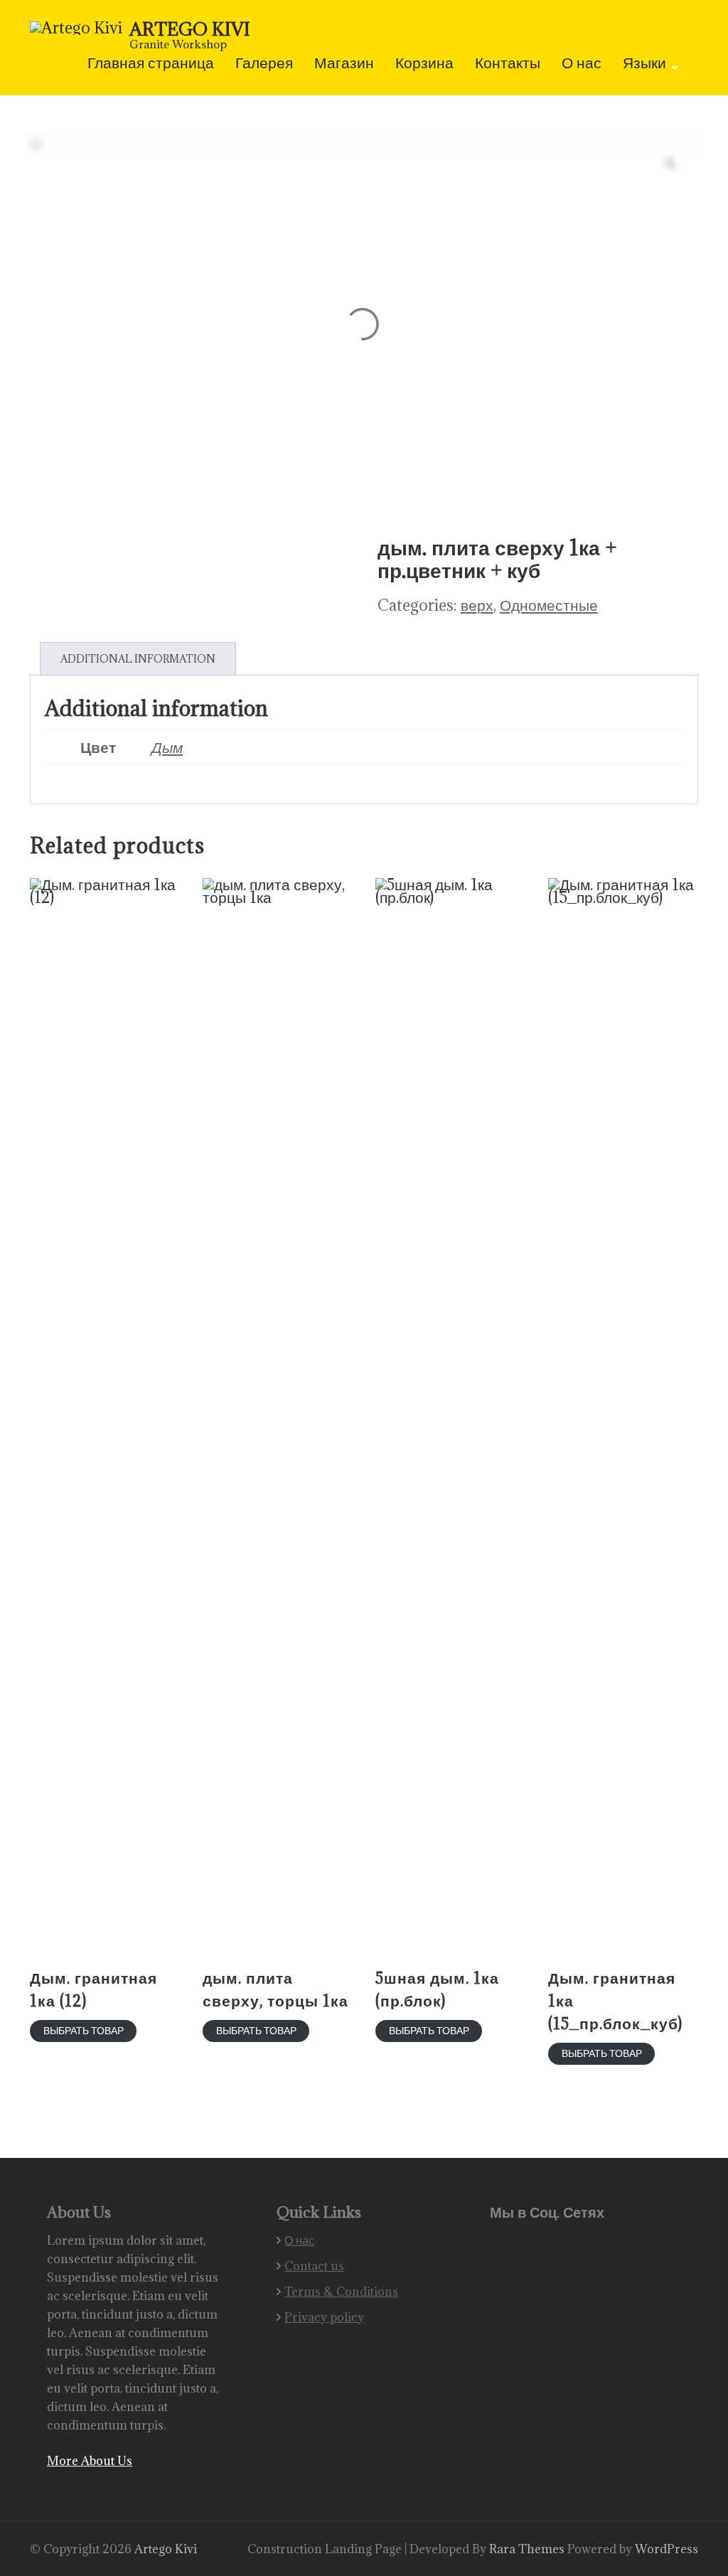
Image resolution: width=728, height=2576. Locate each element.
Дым (167, 747)
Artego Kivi (190, 29)
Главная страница (151, 64)
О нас (582, 64)
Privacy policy (324, 2317)
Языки (644, 64)
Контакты (508, 64)
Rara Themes (528, 2549)
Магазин (344, 64)
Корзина (424, 64)
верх (477, 605)
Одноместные (549, 605)
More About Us (90, 2461)
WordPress (667, 2549)
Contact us (314, 2266)
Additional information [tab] (138, 659)
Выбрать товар (84, 2030)
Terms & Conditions (341, 2292)
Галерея (264, 64)
